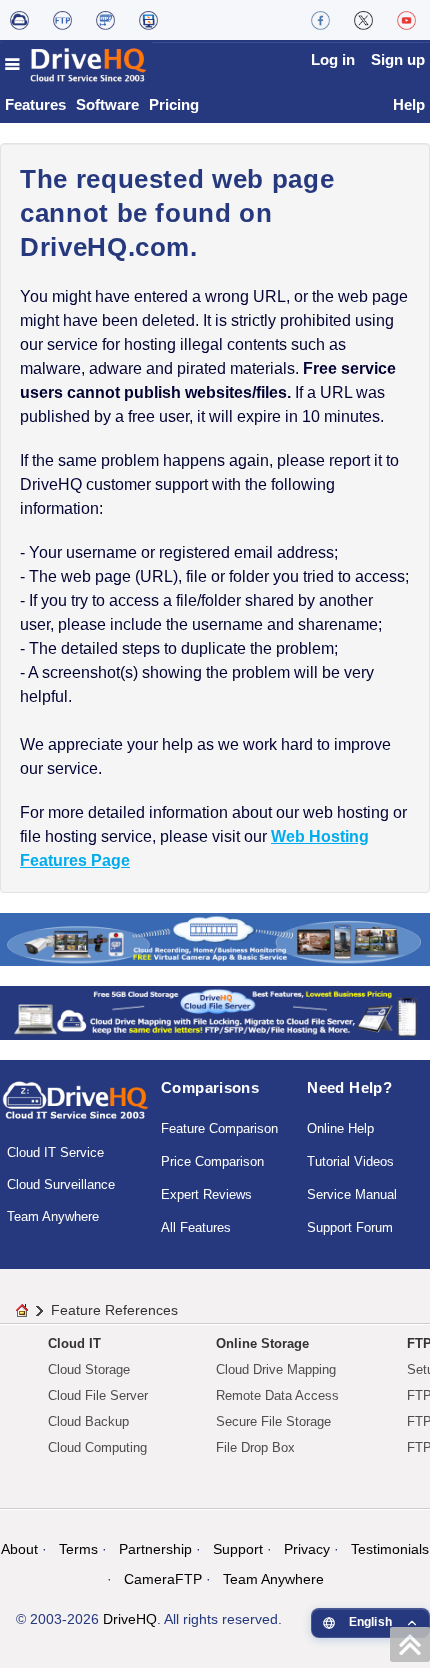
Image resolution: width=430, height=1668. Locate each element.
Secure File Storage (273, 1421)
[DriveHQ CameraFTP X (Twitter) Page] (363, 20)
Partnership (155, 1549)
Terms (78, 1549)
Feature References (114, 1310)
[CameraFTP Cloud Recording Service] (105, 20)
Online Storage (262, 1343)
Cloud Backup (88, 1421)
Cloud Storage (89, 1369)
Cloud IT (74, 1343)
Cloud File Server (98, 1395)
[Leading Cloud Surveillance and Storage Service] (215, 938)
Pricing (174, 104)
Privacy (307, 1549)
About (19, 1549)
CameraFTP (163, 1579)
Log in (333, 59)
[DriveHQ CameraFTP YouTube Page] (406, 20)
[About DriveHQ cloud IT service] (75, 1110)
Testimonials (390, 1549)
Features (35, 104)
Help (409, 104)
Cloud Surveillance (61, 1184)
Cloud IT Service (55, 1152)
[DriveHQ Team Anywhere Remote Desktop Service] (148, 20)
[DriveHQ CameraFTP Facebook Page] (320, 20)
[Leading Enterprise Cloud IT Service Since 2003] (215, 1011)
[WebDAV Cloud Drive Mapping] (19, 20)
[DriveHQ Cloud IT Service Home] (76, 64)
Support (238, 1549)
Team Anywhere (53, 1216)
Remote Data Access (277, 1395)
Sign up (398, 59)
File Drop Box (255, 1447)
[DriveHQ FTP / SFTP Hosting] (62, 20)
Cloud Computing (97, 1447)
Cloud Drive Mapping (276, 1369)
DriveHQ (130, 1619)
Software (107, 104)
